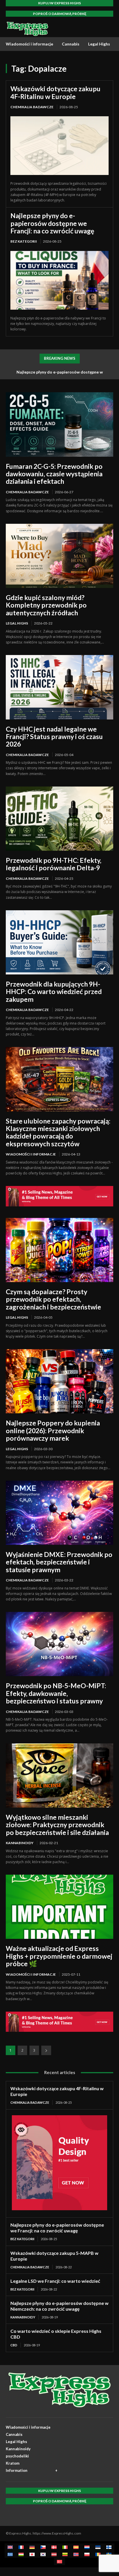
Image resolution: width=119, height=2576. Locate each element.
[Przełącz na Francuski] (21, 2547)
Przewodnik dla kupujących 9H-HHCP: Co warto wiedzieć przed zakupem (54, 992)
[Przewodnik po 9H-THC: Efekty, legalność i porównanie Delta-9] (59, 819)
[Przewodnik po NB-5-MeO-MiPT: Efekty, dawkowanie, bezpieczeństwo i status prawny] (59, 1644)
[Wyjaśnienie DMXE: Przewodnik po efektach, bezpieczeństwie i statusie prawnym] (59, 1513)
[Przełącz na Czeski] (43, 2547)
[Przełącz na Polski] (87, 2554)
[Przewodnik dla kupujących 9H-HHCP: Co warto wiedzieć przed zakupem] (59, 942)
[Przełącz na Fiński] (109, 2547)
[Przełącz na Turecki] (59, 2561)
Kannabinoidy (20, 1843)
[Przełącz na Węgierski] (21, 2554)
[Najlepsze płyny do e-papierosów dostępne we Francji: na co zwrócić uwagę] (59, 280)
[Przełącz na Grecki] (10, 2554)
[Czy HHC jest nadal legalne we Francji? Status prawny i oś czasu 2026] (59, 687)
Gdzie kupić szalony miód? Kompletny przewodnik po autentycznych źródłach (46, 605)
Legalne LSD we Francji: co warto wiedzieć (55, 2281)
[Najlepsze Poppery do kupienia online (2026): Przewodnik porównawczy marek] (59, 1381)
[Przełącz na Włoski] (65, 2547)
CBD (14, 2345)
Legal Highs (17, 623)
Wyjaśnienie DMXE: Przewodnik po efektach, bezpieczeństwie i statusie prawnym (59, 1562)
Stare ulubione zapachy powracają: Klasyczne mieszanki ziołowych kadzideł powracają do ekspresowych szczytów (58, 1132)
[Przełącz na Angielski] (10, 2547)
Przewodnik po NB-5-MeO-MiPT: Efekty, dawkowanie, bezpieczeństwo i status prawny (56, 1693)
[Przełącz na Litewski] (65, 2554)
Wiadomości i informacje (31, 1154)
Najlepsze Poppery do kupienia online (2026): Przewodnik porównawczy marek (53, 1430)
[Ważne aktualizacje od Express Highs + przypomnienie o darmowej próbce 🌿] (59, 1907)
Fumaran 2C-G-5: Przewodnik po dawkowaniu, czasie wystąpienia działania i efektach (54, 474)
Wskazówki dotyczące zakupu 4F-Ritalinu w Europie (55, 92)
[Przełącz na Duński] (54, 2547)
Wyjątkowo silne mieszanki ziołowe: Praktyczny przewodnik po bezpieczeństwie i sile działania (57, 1825)
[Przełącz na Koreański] (43, 2554)
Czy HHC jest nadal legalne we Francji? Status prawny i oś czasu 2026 (54, 737)
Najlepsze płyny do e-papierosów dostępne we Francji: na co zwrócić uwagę (52, 223)
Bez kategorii (24, 241)
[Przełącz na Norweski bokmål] (76, 2554)
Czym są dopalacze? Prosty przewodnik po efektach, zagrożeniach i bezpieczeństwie (53, 1299)
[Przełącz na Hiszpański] (76, 2547)
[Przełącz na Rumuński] (98, 2554)
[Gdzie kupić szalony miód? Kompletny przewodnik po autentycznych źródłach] (59, 556)
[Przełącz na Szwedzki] (109, 2554)
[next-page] (46, 2050)
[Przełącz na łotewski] (54, 2554)
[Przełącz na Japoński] (32, 2554)
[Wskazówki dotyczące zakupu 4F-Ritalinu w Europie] (59, 146)
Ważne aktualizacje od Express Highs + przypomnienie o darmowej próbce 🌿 (59, 1956)
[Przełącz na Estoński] (98, 2547)
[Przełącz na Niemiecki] (32, 2547)
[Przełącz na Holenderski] (87, 2547)
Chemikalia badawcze (32, 107)
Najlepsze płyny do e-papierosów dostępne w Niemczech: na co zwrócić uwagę (59, 2306)
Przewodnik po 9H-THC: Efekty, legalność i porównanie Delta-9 (54, 864)
